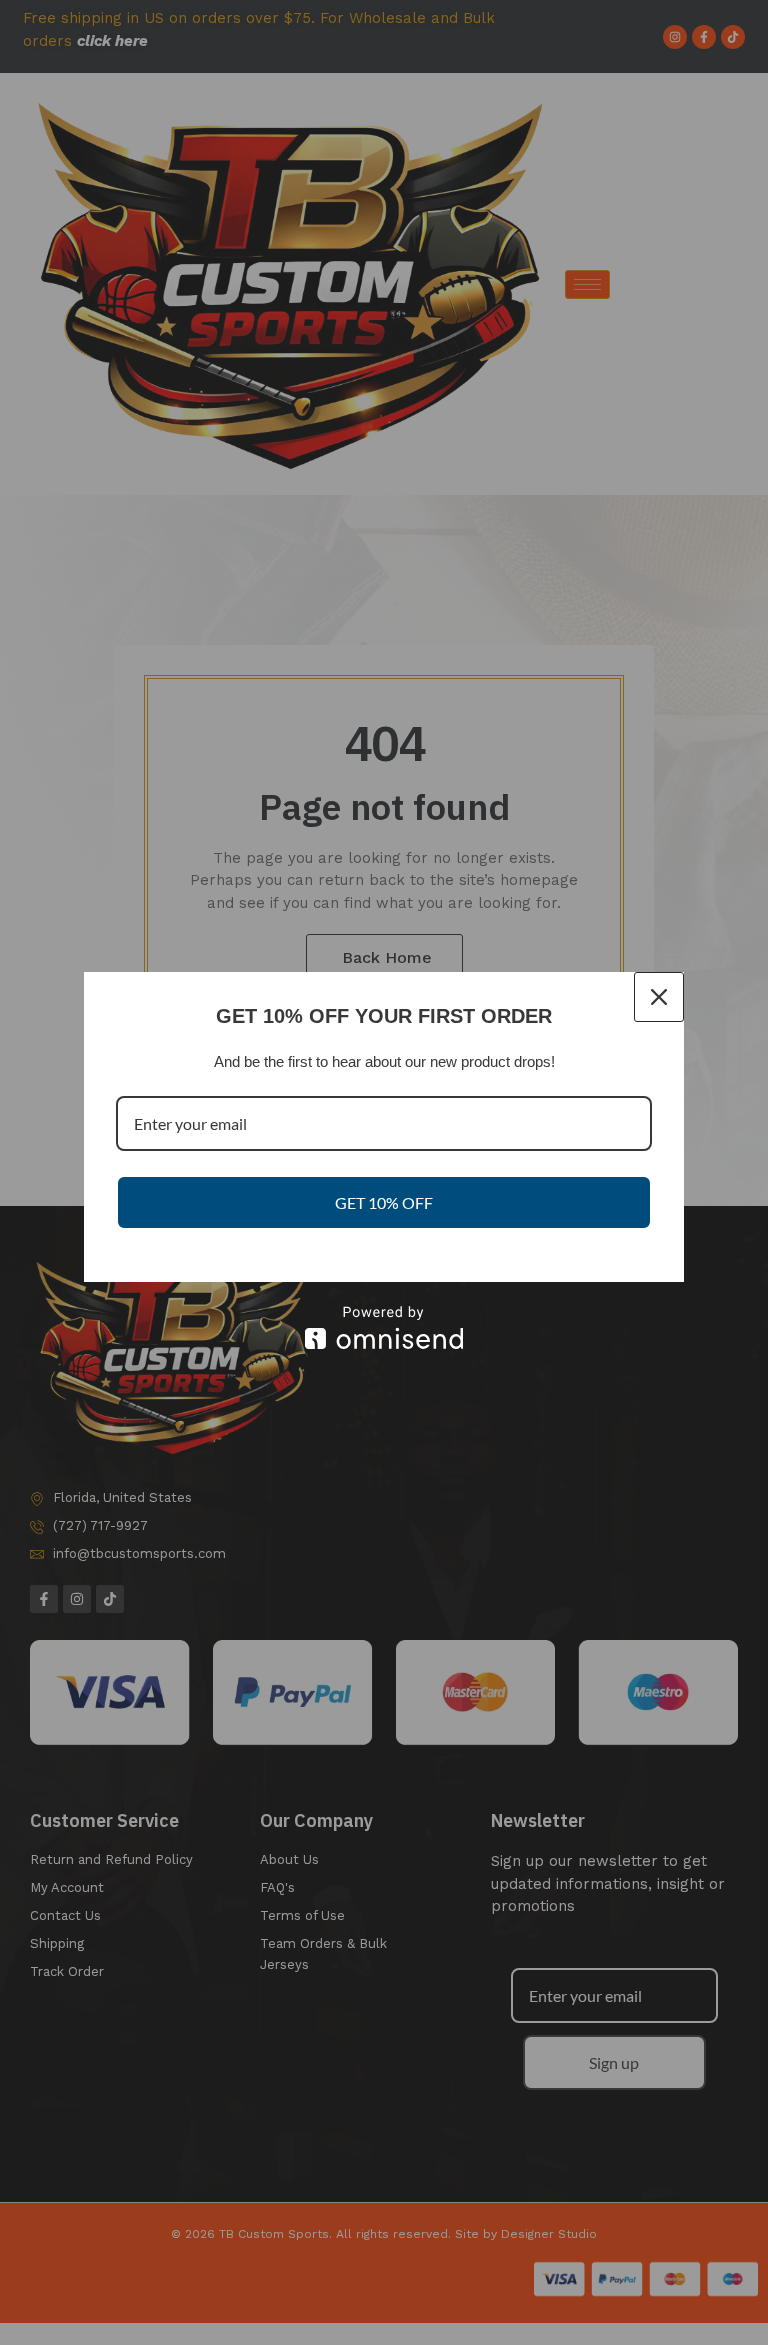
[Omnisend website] (384, 1327)
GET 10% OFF (384, 1202)
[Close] (659, 997)
